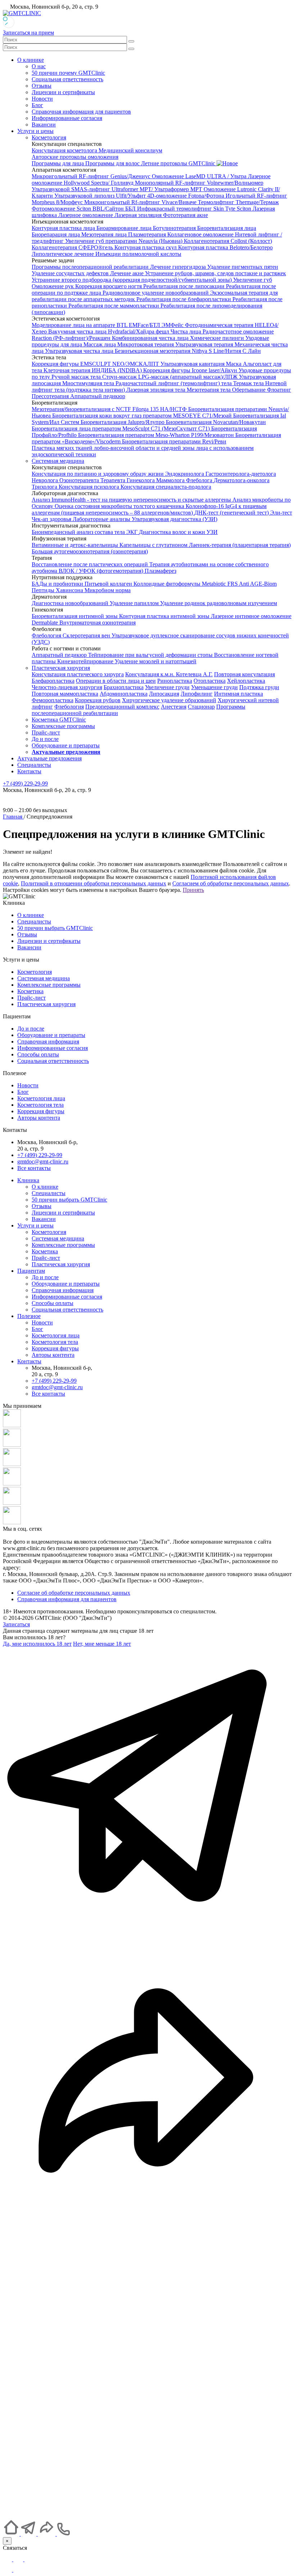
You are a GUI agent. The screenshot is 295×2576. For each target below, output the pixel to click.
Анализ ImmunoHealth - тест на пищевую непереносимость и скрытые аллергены (132, 500)
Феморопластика (53, 700)
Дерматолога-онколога (242, 480)
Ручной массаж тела (77, 377)
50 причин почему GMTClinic (68, 73)
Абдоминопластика (124, 694)
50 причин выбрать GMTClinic (55, 928)
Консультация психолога (90, 487)
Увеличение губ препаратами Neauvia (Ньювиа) (124, 241)
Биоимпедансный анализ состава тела (79, 532)
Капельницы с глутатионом (154, 545)
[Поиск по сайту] (131, 41)
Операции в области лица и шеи (116, 681)
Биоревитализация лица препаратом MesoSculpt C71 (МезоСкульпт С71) (121, 428)
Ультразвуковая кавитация (193, 364)
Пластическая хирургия (61, 668)
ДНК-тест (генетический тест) (232, 513)
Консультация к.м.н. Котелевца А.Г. (169, 674)
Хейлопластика (246, 681)
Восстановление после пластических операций (90, 564)
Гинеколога (141, 480)
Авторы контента (39, 1118)
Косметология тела (40, 1105)
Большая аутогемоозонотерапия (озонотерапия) (90, 551)
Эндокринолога (185, 474)
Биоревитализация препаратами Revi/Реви (174, 441)
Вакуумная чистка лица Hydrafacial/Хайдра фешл (109, 331)
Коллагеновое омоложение (201, 234)
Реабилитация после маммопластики (114, 306)
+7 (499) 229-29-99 (40, 1155)
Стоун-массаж (120, 377)
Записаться (16, 1624)
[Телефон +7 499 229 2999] (147, 2515)
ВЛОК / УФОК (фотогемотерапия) (102, 571)
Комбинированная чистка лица (151, 338)
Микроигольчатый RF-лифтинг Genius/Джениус (92, 176)
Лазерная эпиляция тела (156, 390)
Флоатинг (279, 390)
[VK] (18, 2570)
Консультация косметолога (65, 150)
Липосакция (164, 694)
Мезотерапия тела (209, 390)
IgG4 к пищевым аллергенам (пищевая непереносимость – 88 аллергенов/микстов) (149, 509)
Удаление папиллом (135, 603)
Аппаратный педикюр (98, 396)
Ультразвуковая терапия (205, 344)
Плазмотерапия (148, 234)
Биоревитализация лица (227, 228)
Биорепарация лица (56, 234)
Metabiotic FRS (220, 584)
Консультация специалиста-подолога (166, 487)
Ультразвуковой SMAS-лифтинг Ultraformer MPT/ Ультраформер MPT (118, 189)
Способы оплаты (38, 1054)
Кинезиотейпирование (86, 661)
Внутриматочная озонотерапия (97, 623)
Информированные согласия (67, 118)
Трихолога (45, 487)
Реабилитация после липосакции (185, 286)
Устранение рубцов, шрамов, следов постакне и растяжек (215, 273)
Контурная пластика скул (146, 247)
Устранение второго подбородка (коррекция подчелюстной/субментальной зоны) (132, 280)
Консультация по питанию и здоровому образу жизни (98, 474)
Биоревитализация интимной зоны (75, 616)
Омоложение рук (53, 286)
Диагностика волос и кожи (173, 532)
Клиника (28, 1180)
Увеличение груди (167, 687)
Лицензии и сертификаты (63, 92)
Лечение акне (128, 273)
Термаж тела (249, 383)
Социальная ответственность (67, 79)
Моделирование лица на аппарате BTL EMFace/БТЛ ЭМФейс (108, 325)
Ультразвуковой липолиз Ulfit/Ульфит (101, 196)
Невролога (46, 480)
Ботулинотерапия (175, 228)
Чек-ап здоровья (52, 519)
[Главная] (12, 2534)
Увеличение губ (253, 280)
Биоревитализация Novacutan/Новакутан (216, 422)
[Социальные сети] (147, 1934)
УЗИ (212, 532)
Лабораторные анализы (102, 519)
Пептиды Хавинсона (58, 590)
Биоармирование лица (125, 228)
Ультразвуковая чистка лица (80, 351)
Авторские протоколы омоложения (75, 157)
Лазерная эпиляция (139, 215)
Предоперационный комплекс (122, 707)
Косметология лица (41, 1098)
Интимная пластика (239, 694)
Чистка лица (187, 331)
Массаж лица (100, 344)
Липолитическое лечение (63, 254)
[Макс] (19, 2559)
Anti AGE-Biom (258, 584)
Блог (37, 105)
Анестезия (174, 707)
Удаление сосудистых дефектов (71, 273)
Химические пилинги (218, 338)
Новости (42, 99)
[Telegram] (8, 2559)
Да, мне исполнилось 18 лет (37, 1644)
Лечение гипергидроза (179, 267)
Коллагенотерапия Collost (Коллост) (228, 241)
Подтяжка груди (259, 687)
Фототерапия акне (185, 215)
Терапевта (114, 480)
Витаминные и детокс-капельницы (76, 545)
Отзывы (42, 86)
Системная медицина (58, 461)
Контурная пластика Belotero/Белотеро (225, 247)
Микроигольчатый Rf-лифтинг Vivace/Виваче (141, 202)
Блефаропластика (53, 681)
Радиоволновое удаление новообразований (156, 293)
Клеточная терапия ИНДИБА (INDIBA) (93, 370)
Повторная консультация (244, 674)
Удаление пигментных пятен (243, 267)
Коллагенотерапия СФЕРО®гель (73, 247)
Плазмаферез (160, 571)
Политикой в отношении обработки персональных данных (94, 883)
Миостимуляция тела (89, 383)
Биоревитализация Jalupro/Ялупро (123, 422)
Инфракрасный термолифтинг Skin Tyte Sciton (195, 209)
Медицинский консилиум (130, 150)
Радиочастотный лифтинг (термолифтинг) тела (174, 383)
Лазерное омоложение (86, 215)
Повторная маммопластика (65, 694)
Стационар (201, 707)
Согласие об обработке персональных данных (74, 1593)
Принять (193, 890)
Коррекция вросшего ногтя (109, 286)
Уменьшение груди (214, 687)
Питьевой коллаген (109, 584)
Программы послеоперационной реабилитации (91, 267)
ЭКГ (133, 532)
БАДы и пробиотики (58, 584)
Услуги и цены (35, 131)
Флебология (47, 635)
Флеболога (200, 480)
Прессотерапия (51, 396)
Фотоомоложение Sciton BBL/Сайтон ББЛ (84, 209)
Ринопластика (175, 681)
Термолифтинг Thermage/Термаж (238, 202)
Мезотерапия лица (105, 234)
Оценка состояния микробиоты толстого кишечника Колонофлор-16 (140, 506)
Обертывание (249, 390)
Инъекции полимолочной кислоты (138, 254)
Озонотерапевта (80, 480)
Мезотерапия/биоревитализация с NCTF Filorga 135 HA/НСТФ (110, 409)
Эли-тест (281, 513)
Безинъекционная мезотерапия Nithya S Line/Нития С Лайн (188, 351)
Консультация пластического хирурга (78, 674)
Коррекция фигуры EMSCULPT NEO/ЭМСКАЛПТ (96, 364)
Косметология (49, 137)
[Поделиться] (147, 2224)
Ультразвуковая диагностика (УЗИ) (174, 519)
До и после (45, 739)
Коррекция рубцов (98, 700)
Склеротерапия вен (87, 635)
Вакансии (44, 125)
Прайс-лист (46, 732)
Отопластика (210, 681)
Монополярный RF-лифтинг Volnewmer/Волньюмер (199, 183)
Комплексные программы (63, 726)
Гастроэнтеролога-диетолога (241, 474)
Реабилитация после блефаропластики (184, 299)
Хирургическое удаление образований (169, 700)
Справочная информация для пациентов (81, 112)
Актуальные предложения (49, 758)
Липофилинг (197, 694)
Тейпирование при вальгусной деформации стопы (151, 655)
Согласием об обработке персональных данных (231, 883)
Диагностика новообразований (71, 603)
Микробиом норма (108, 590)
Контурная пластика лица (64, 228)
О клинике (31, 60)
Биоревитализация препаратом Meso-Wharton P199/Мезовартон (157, 435)
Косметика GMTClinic (59, 720)
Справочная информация (48, 1042)
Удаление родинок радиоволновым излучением (219, 603)
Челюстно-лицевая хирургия (67, 687)
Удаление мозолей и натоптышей (156, 661)
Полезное (29, 1316)
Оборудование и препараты (66, 745)
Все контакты (34, 1168)
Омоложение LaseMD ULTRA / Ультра (200, 176)
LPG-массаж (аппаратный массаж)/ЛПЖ (189, 377)
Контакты (29, 771)
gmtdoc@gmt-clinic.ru (43, 1162)
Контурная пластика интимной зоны (165, 616)
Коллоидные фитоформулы (168, 584)
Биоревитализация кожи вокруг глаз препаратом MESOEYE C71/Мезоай (143, 416)
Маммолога (171, 480)
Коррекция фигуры (41, 1111)
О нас (39, 66)
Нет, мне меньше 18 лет (102, 1644)
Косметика (30, 991)
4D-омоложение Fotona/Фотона (186, 196)
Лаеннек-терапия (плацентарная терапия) (240, 545)
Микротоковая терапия (146, 344)
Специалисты (34, 765)
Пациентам (31, 1271)
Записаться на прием (28, 33)
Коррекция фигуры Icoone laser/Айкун (191, 370)
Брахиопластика (124, 687)
